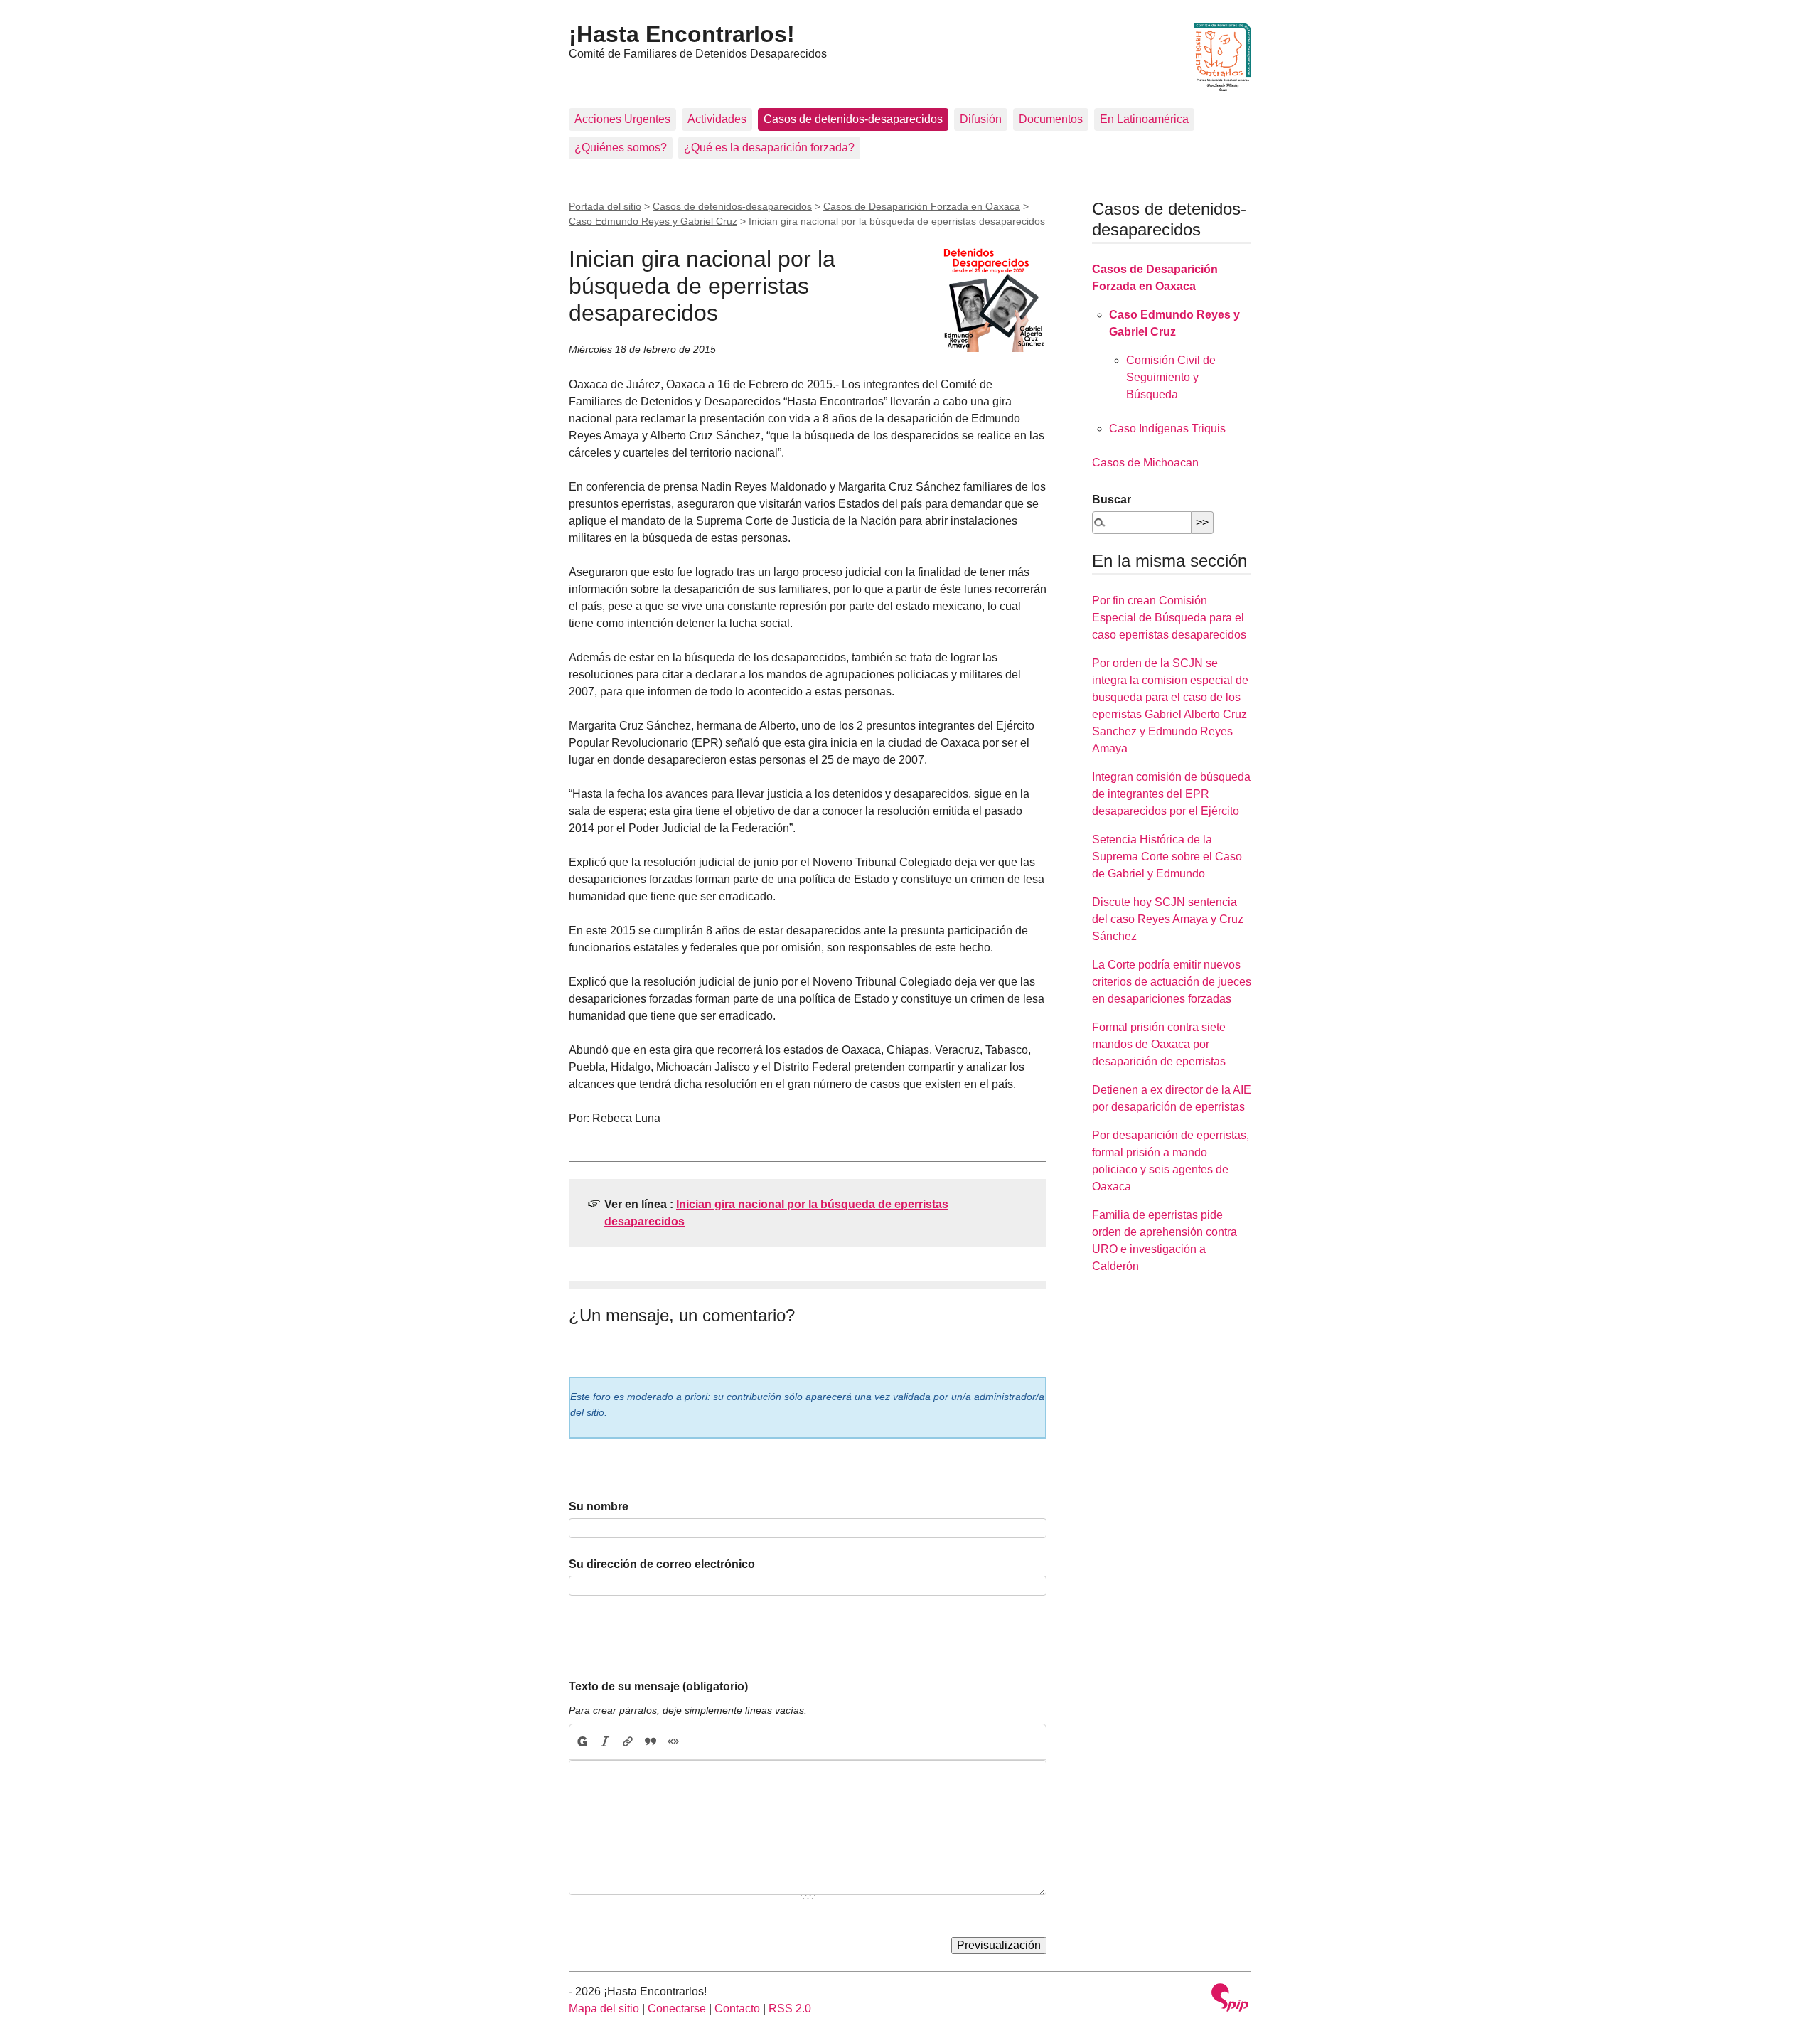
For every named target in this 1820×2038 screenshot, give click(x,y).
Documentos (1051, 119)
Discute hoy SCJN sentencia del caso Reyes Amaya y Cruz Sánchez (1168, 919)
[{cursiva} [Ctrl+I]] (605, 1742)
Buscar (1112, 500)
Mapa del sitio (604, 2008)
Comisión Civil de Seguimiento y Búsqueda (1171, 377)
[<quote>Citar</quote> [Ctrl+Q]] (651, 1742)
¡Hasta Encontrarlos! (682, 34)
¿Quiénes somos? (621, 148)
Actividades (717, 119)
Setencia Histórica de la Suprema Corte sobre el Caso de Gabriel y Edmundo (1167, 857)
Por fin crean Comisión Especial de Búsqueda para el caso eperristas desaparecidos (1169, 618)
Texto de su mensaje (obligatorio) (658, 1686)
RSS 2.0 (790, 2008)
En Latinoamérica (1144, 119)
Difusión (981, 119)
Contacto (737, 2008)
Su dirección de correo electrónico (662, 1564)
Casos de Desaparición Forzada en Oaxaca (922, 206)
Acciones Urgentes (622, 119)
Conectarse (677, 2008)
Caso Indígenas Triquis (1167, 428)
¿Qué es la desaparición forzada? (769, 148)
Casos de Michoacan (1145, 463)
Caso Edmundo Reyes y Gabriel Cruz (653, 221)
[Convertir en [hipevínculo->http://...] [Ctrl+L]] (628, 1742)
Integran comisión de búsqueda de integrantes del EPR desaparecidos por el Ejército (1171, 794)
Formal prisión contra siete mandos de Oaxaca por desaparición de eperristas (1159, 1044)
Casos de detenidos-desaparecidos (853, 119)
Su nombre (599, 1506)
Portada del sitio (605, 206)
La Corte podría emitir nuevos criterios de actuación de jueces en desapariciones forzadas (1172, 982)
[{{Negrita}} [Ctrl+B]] (582, 1742)
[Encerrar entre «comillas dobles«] (673, 1742)
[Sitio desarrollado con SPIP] (1230, 1999)
